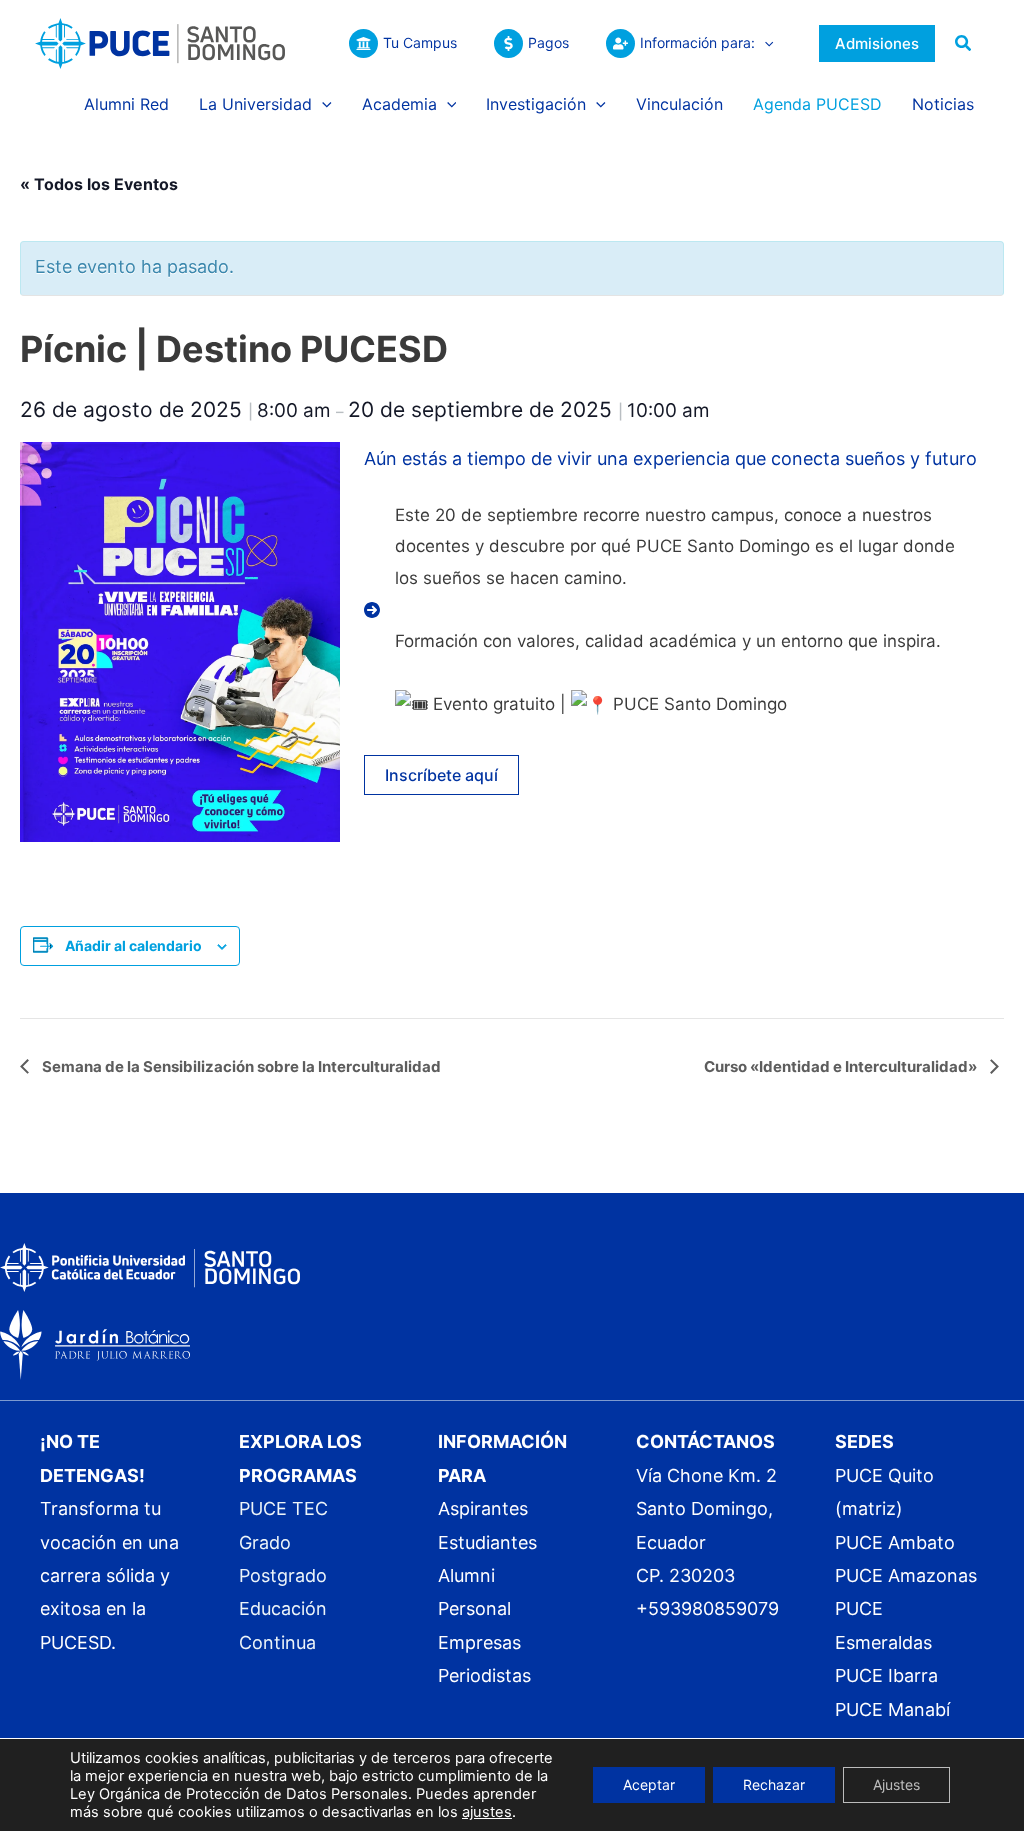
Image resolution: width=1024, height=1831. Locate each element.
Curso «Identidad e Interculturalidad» (842, 1066)
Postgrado (283, 1575)
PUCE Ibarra (886, 1675)
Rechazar (774, 1784)
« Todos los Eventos (99, 184)
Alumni (466, 1575)
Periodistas (484, 1675)
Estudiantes (487, 1542)
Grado (265, 1542)
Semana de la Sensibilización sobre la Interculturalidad (240, 1066)
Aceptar (649, 1784)
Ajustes (896, 1784)
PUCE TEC (283, 1508)
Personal (474, 1608)
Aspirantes (483, 1508)
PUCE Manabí (892, 1709)
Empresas (479, 1642)
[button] (764, 43)
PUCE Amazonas (906, 1575)
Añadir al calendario (133, 945)
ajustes (487, 1812)
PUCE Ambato (895, 1542)
